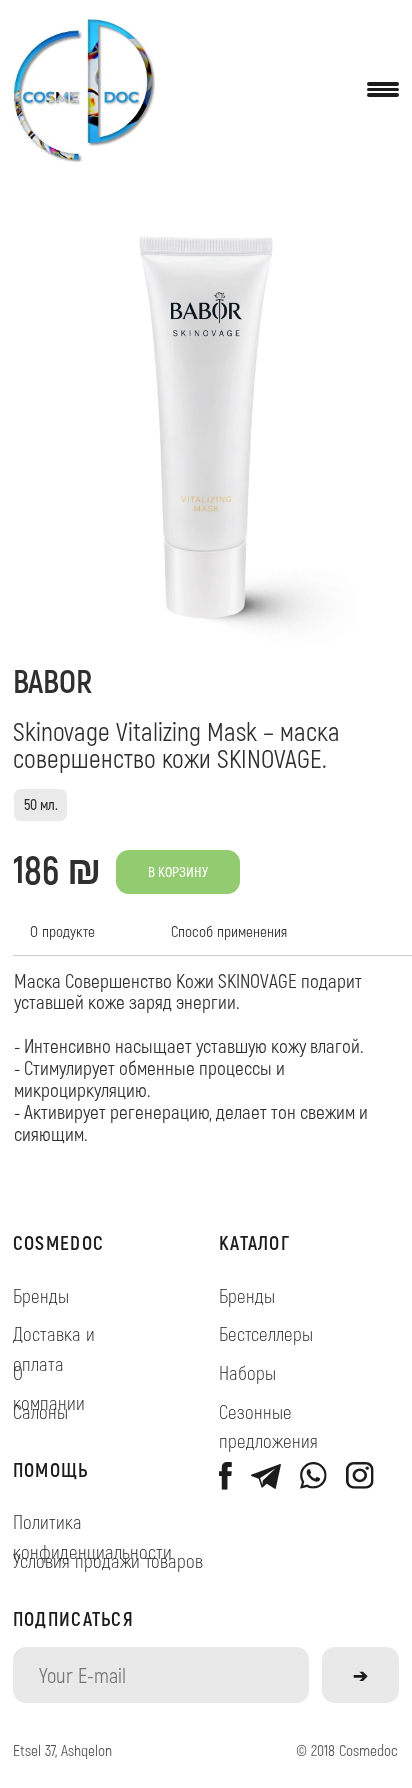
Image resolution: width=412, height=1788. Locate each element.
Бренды (41, 1295)
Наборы (247, 1372)
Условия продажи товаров (108, 1560)
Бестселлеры (266, 1333)
